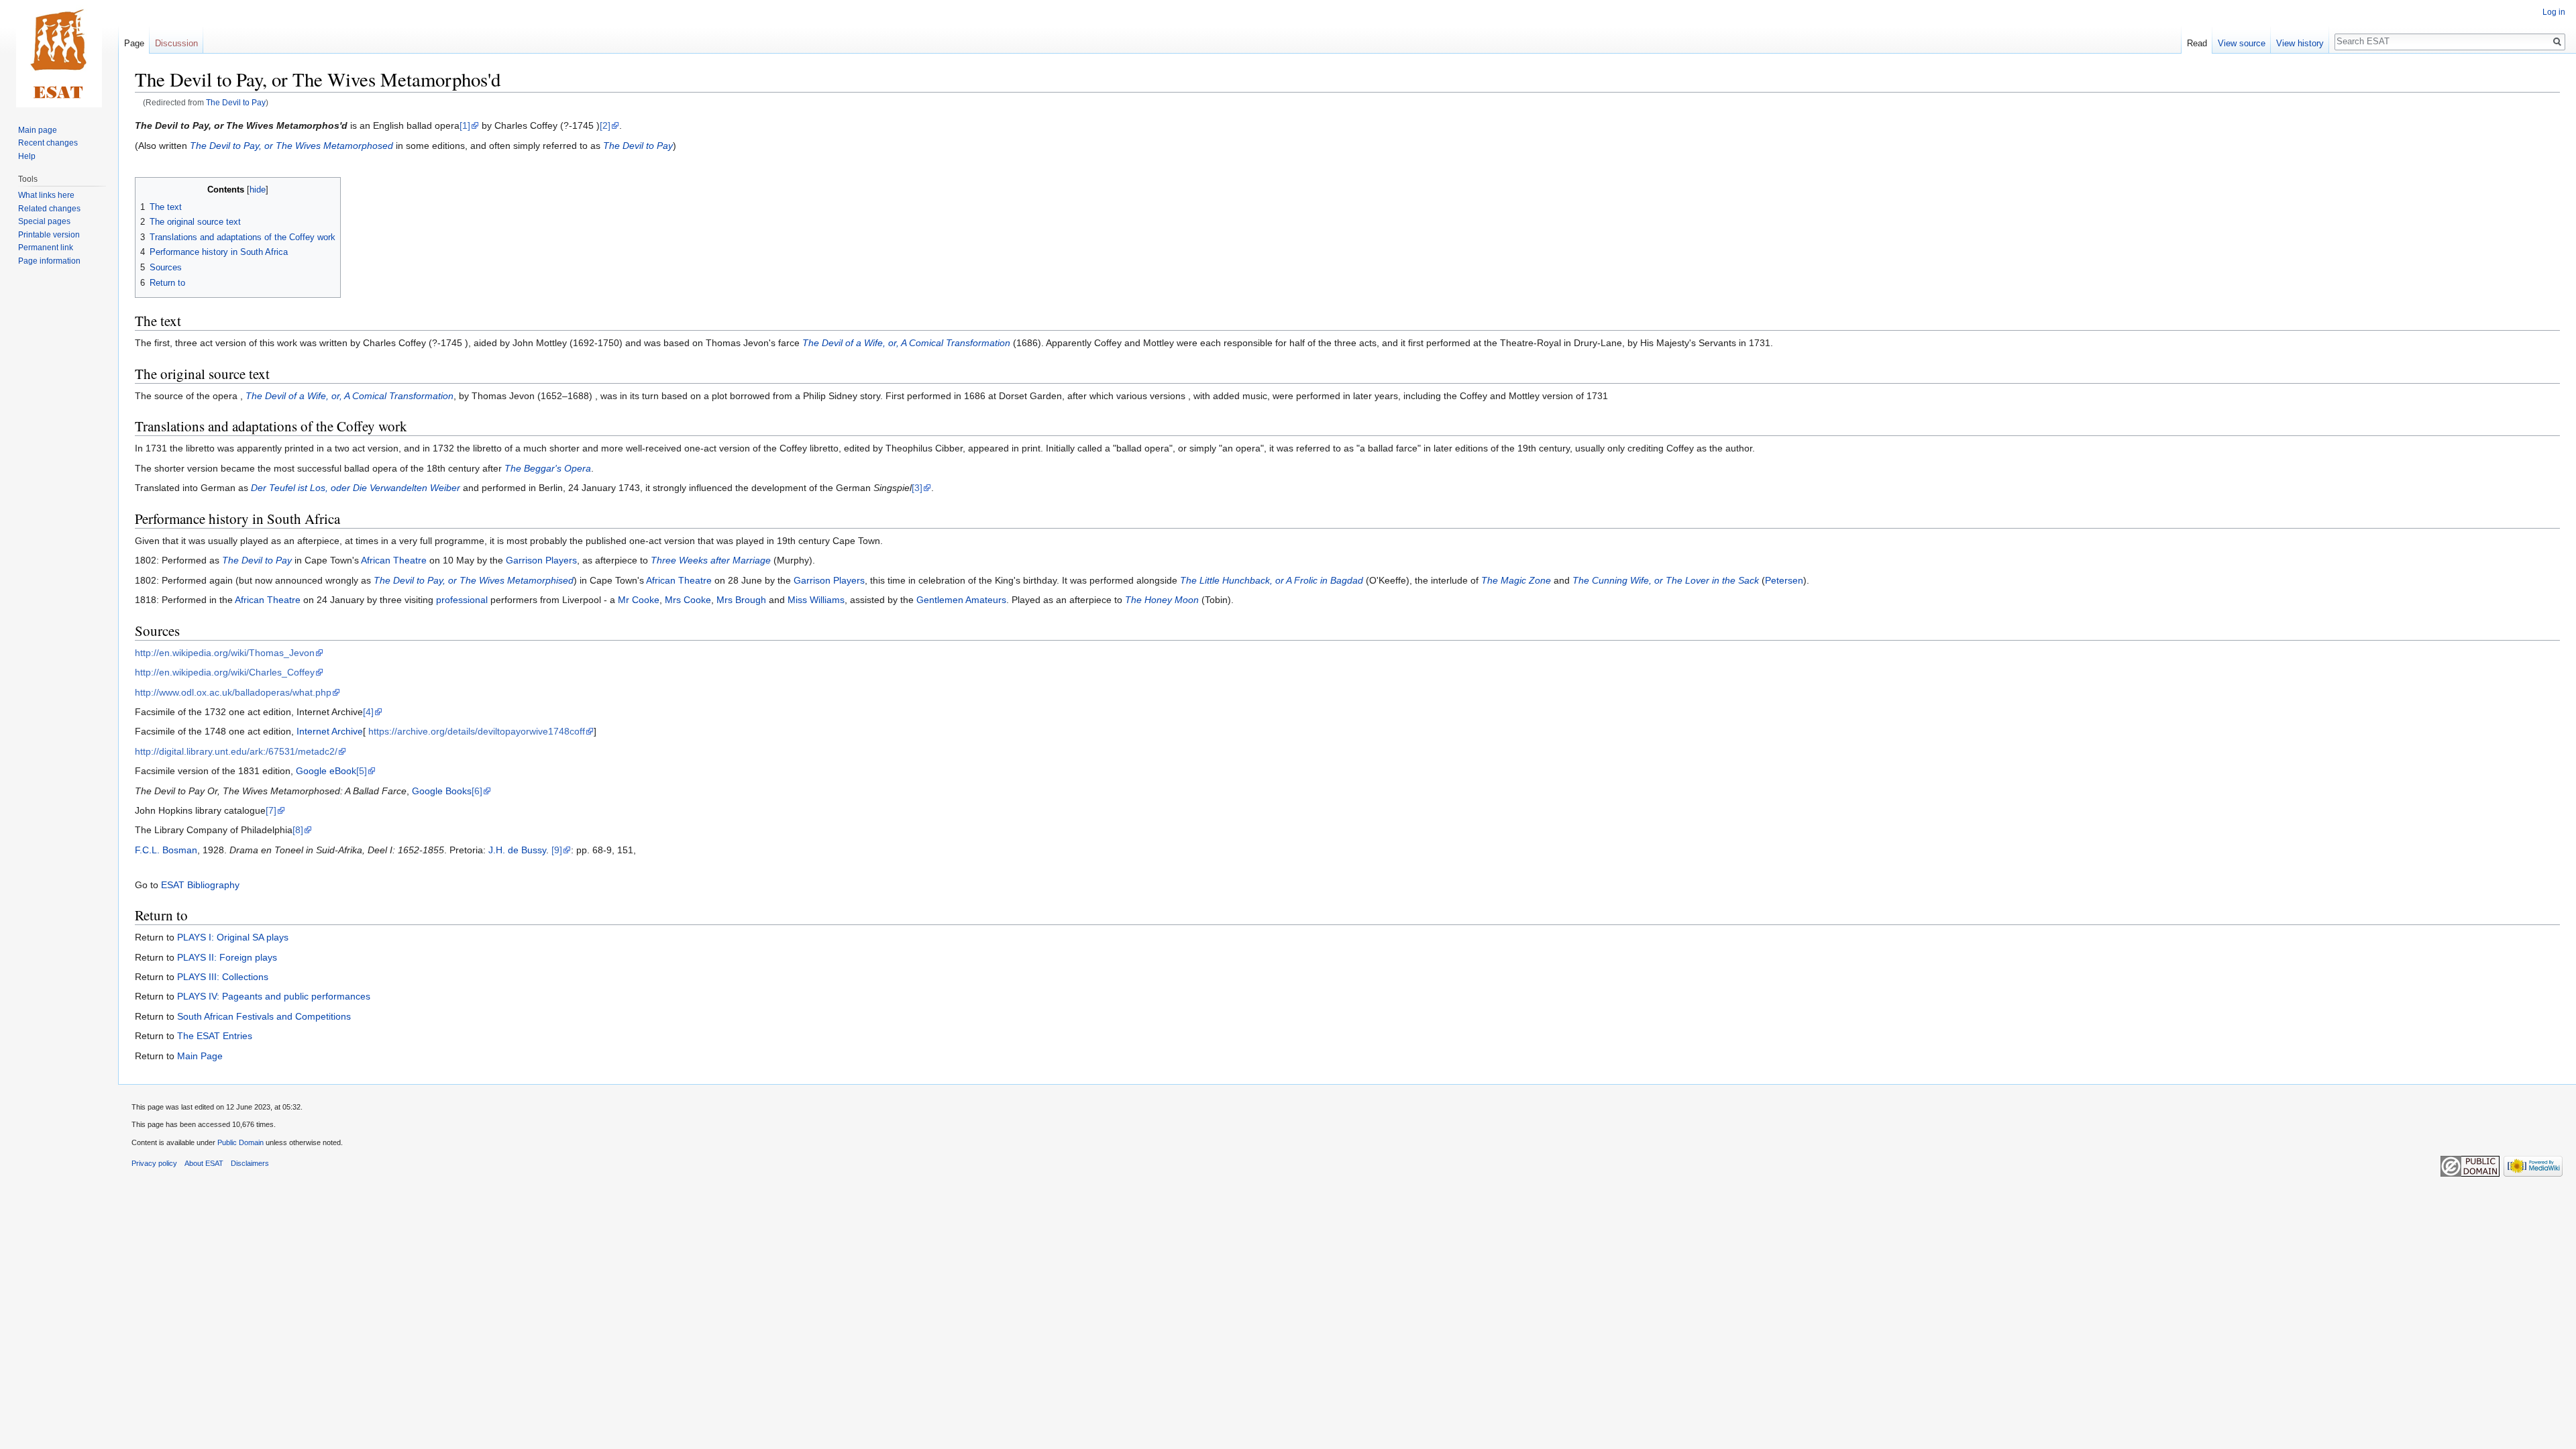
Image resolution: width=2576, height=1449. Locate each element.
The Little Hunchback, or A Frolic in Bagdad (1272, 580)
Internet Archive (330, 731)
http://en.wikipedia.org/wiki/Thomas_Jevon (225, 653)
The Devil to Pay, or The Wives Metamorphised (474, 580)
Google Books (442, 791)
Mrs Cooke (688, 600)
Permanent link (46, 248)
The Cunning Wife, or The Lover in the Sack (1666, 580)
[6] (477, 791)
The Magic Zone (1516, 580)
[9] (557, 850)
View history (2300, 43)
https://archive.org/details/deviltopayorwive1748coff (477, 731)
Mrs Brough (741, 600)
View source (2242, 43)
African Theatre (394, 560)
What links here (46, 195)
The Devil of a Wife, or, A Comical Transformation (906, 343)
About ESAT (204, 1163)
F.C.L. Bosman (166, 850)
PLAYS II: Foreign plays (227, 957)
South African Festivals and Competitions (264, 1016)
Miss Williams (816, 600)
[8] (298, 830)
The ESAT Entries (215, 1036)
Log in (2554, 12)
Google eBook (326, 771)
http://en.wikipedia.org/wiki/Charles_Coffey (225, 672)
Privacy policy (154, 1163)
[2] (605, 125)
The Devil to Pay (236, 102)
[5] (362, 771)
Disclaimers (250, 1163)
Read (2197, 43)
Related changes (49, 209)
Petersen (1784, 580)
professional (462, 600)
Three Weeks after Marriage (711, 560)
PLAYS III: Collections (223, 977)
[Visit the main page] (59, 54)
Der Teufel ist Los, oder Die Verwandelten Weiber (356, 488)
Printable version (49, 235)
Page (134, 43)
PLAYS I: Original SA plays (233, 937)
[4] (368, 712)
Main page (38, 130)
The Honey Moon (1162, 600)
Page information (49, 261)
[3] (917, 488)
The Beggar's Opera (548, 468)
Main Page (200, 1056)
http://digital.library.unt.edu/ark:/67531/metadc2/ (236, 751)
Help (27, 156)
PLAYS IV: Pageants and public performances (274, 996)
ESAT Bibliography (200, 885)
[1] (465, 125)
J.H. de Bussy (517, 850)
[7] (271, 810)
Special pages (44, 221)
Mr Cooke (639, 600)
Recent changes (48, 143)
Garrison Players (541, 560)
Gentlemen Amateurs (961, 600)
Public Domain (240, 1142)
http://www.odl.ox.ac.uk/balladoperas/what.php (233, 692)
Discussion (176, 43)
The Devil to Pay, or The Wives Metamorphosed (291, 146)
